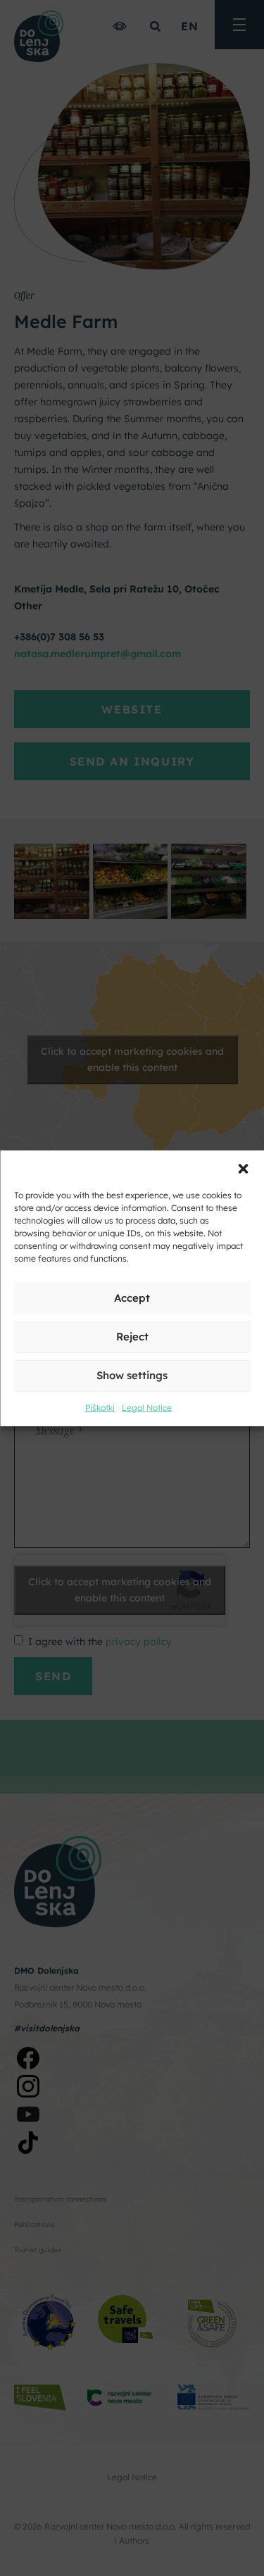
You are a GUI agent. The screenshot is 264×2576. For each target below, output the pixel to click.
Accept (132, 1298)
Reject (132, 1337)
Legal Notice (147, 1408)
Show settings (132, 1375)
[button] (243, 1168)
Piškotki (100, 1408)
